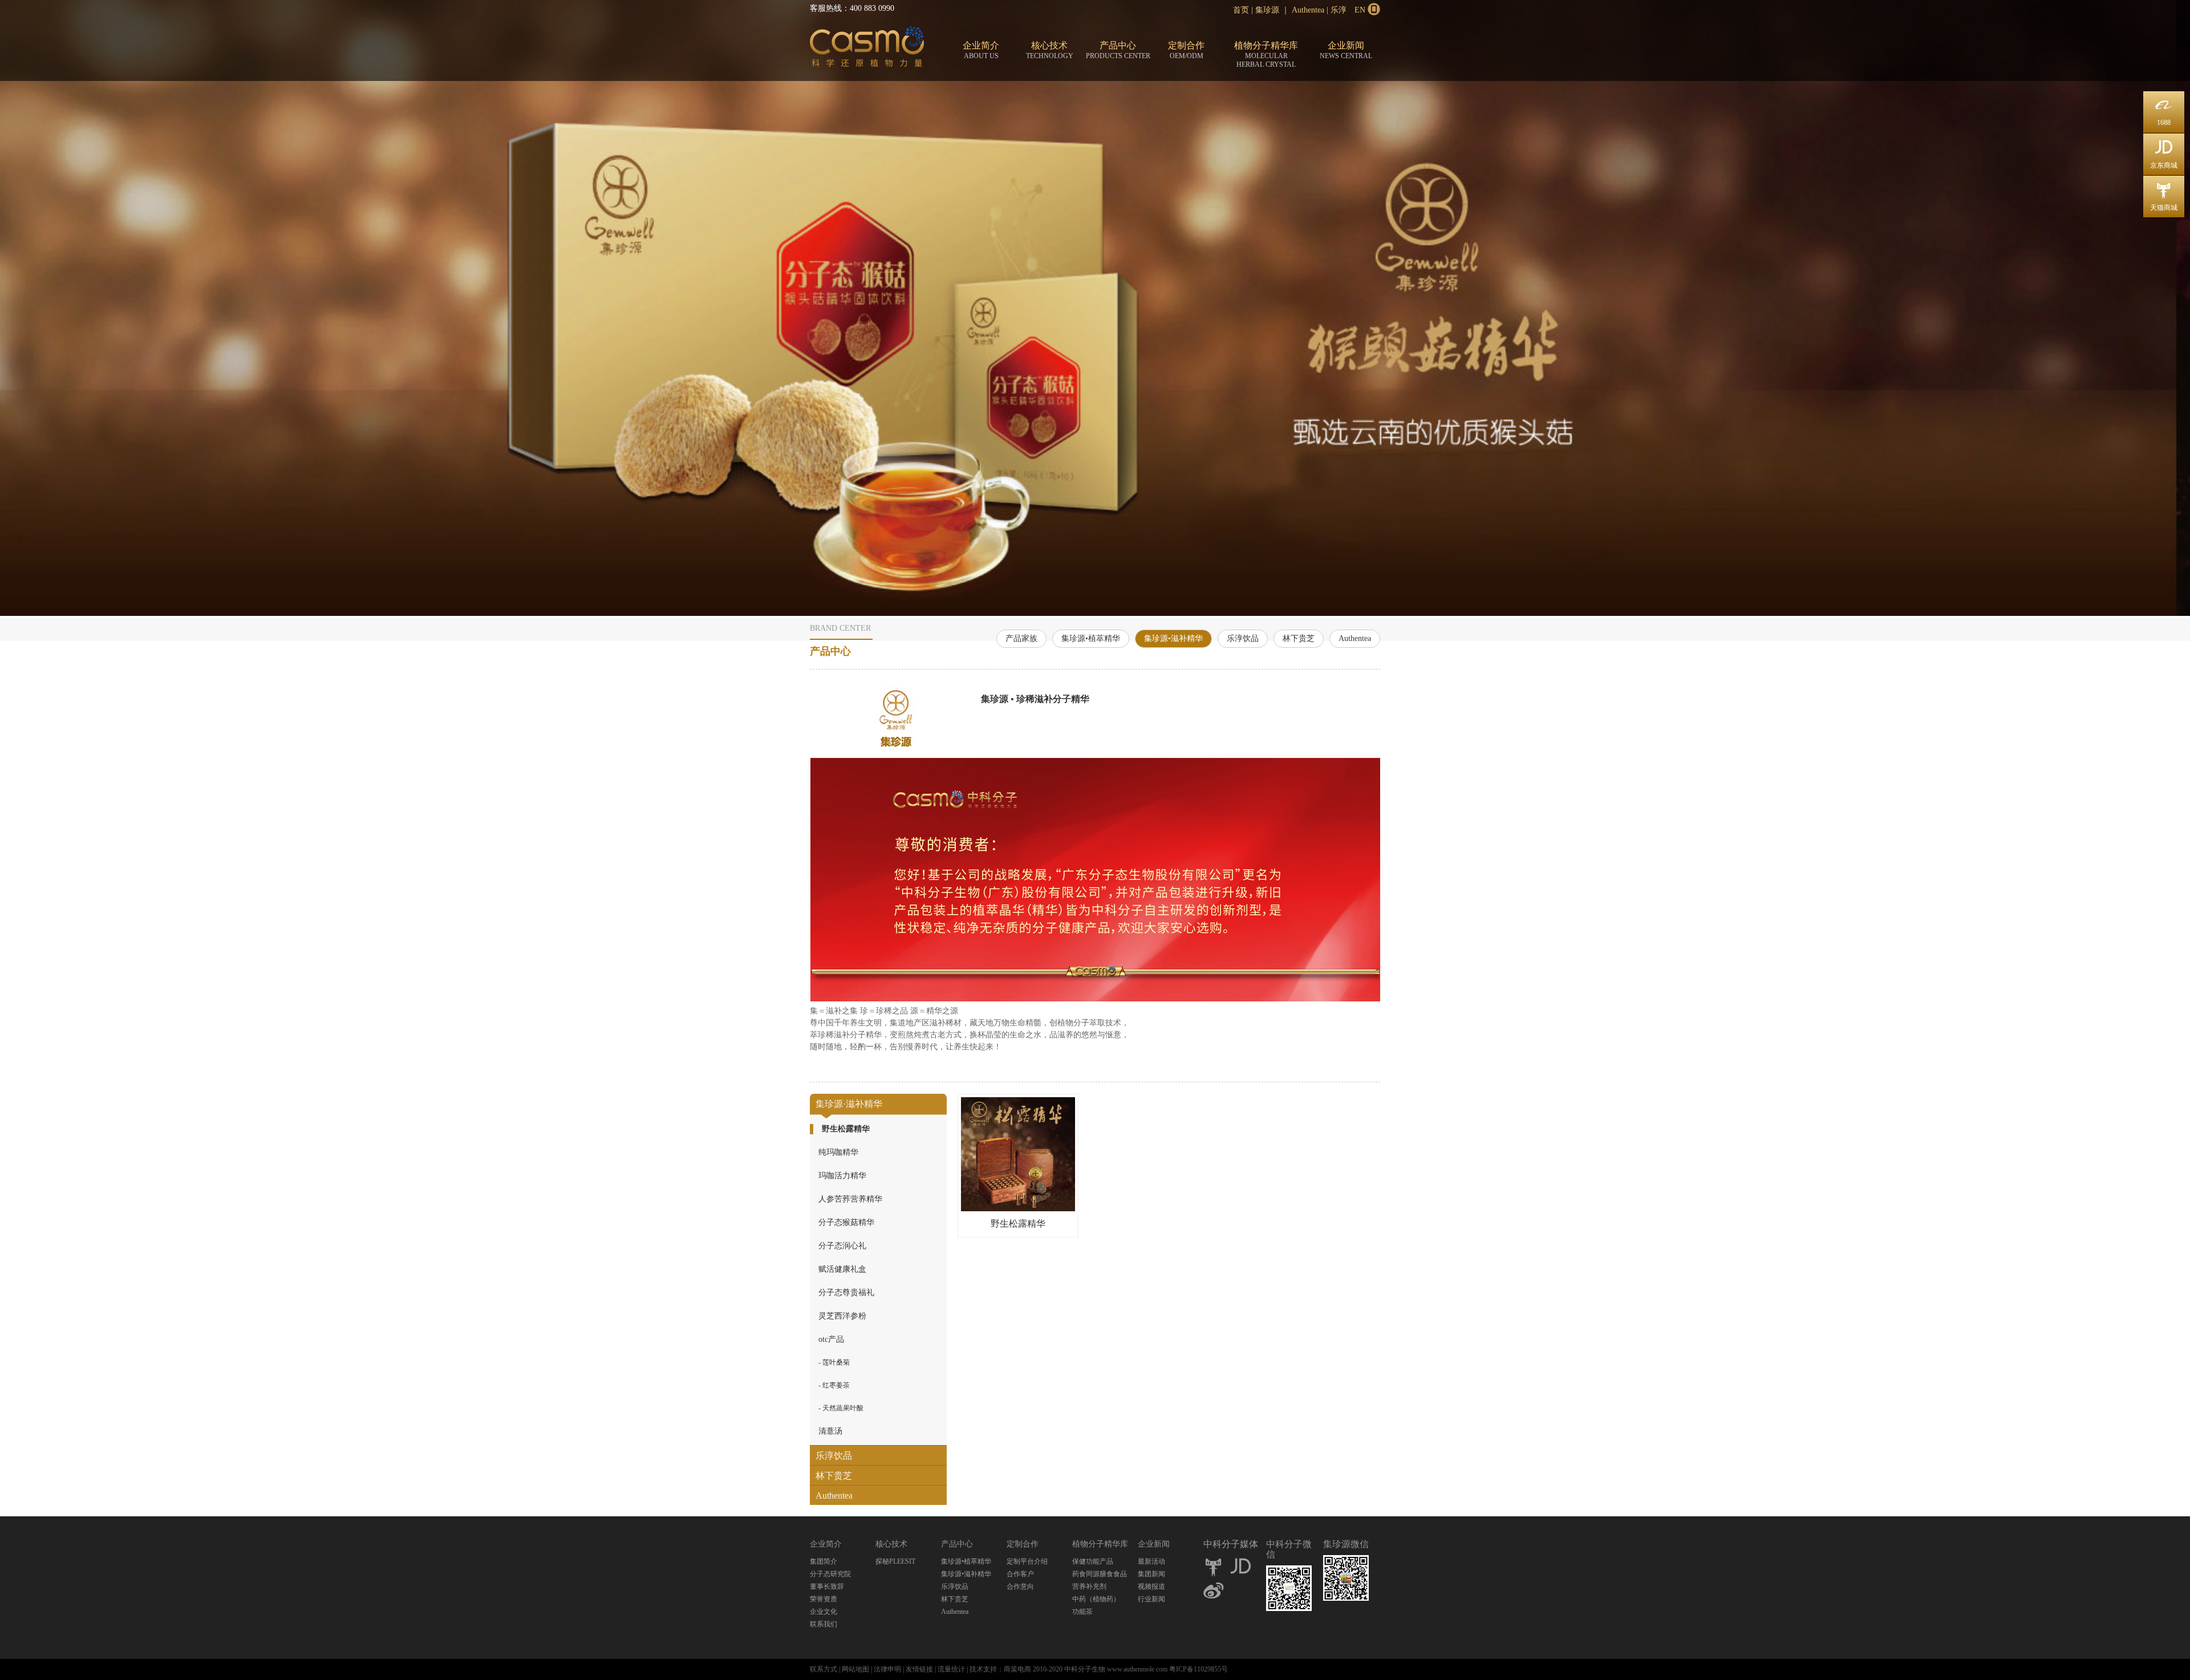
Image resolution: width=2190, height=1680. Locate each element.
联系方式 (824, 1669)
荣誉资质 (824, 1599)
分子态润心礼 (842, 1246)
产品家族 (1021, 638)
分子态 (867, 49)
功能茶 (1082, 1612)
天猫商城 (2164, 196)
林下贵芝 (1299, 638)
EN (1360, 10)
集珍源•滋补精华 (1173, 638)
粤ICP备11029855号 (1199, 1669)
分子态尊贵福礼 (846, 1293)
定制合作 (1186, 50)
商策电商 (1017, 1669)
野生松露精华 (846, 1129)
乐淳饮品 (1243, 638)
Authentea (1308, 10)
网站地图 (855, 1669)
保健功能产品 (1093, 1561)
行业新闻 (1151, 1599)
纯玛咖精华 (838, 1152)
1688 (2164, 111)
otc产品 (831, 1339)
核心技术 (1050, 50)
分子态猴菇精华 (846, 1222)
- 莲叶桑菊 (834, 1362)
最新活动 (1151, 1561)
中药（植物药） (1096, 1599)
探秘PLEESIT (895, 1561)
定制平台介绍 (1027, 1561)
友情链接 (919, 1669)
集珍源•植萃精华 (1091, 638)
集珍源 (1267, 10)
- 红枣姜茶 (834, 1385)
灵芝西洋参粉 (842, 1316)
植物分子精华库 (1266, 54)
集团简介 (824, 1561)
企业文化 (824, 1612)
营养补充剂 (1089, 1586)
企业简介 (981, 50)
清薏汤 (830, 1431)
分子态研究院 (830, 1574)
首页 (1241, 10)
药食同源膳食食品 (1100, 1574)
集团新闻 (1151, 1574)
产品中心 (1118, 50)
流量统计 (951, 1669)
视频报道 (1151, 1586)
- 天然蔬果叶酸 (841, 1408)
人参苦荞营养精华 (850, 1199)
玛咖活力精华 (842, 1176)
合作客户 (1020, 1574)
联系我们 (824, 1624)
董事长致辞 (827, 1586)
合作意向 (1020, 1586)
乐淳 (1339, 10)
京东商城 (2164, 154)
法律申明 (887, 1669)
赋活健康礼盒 (842, 1269)
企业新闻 (1346, 50)
